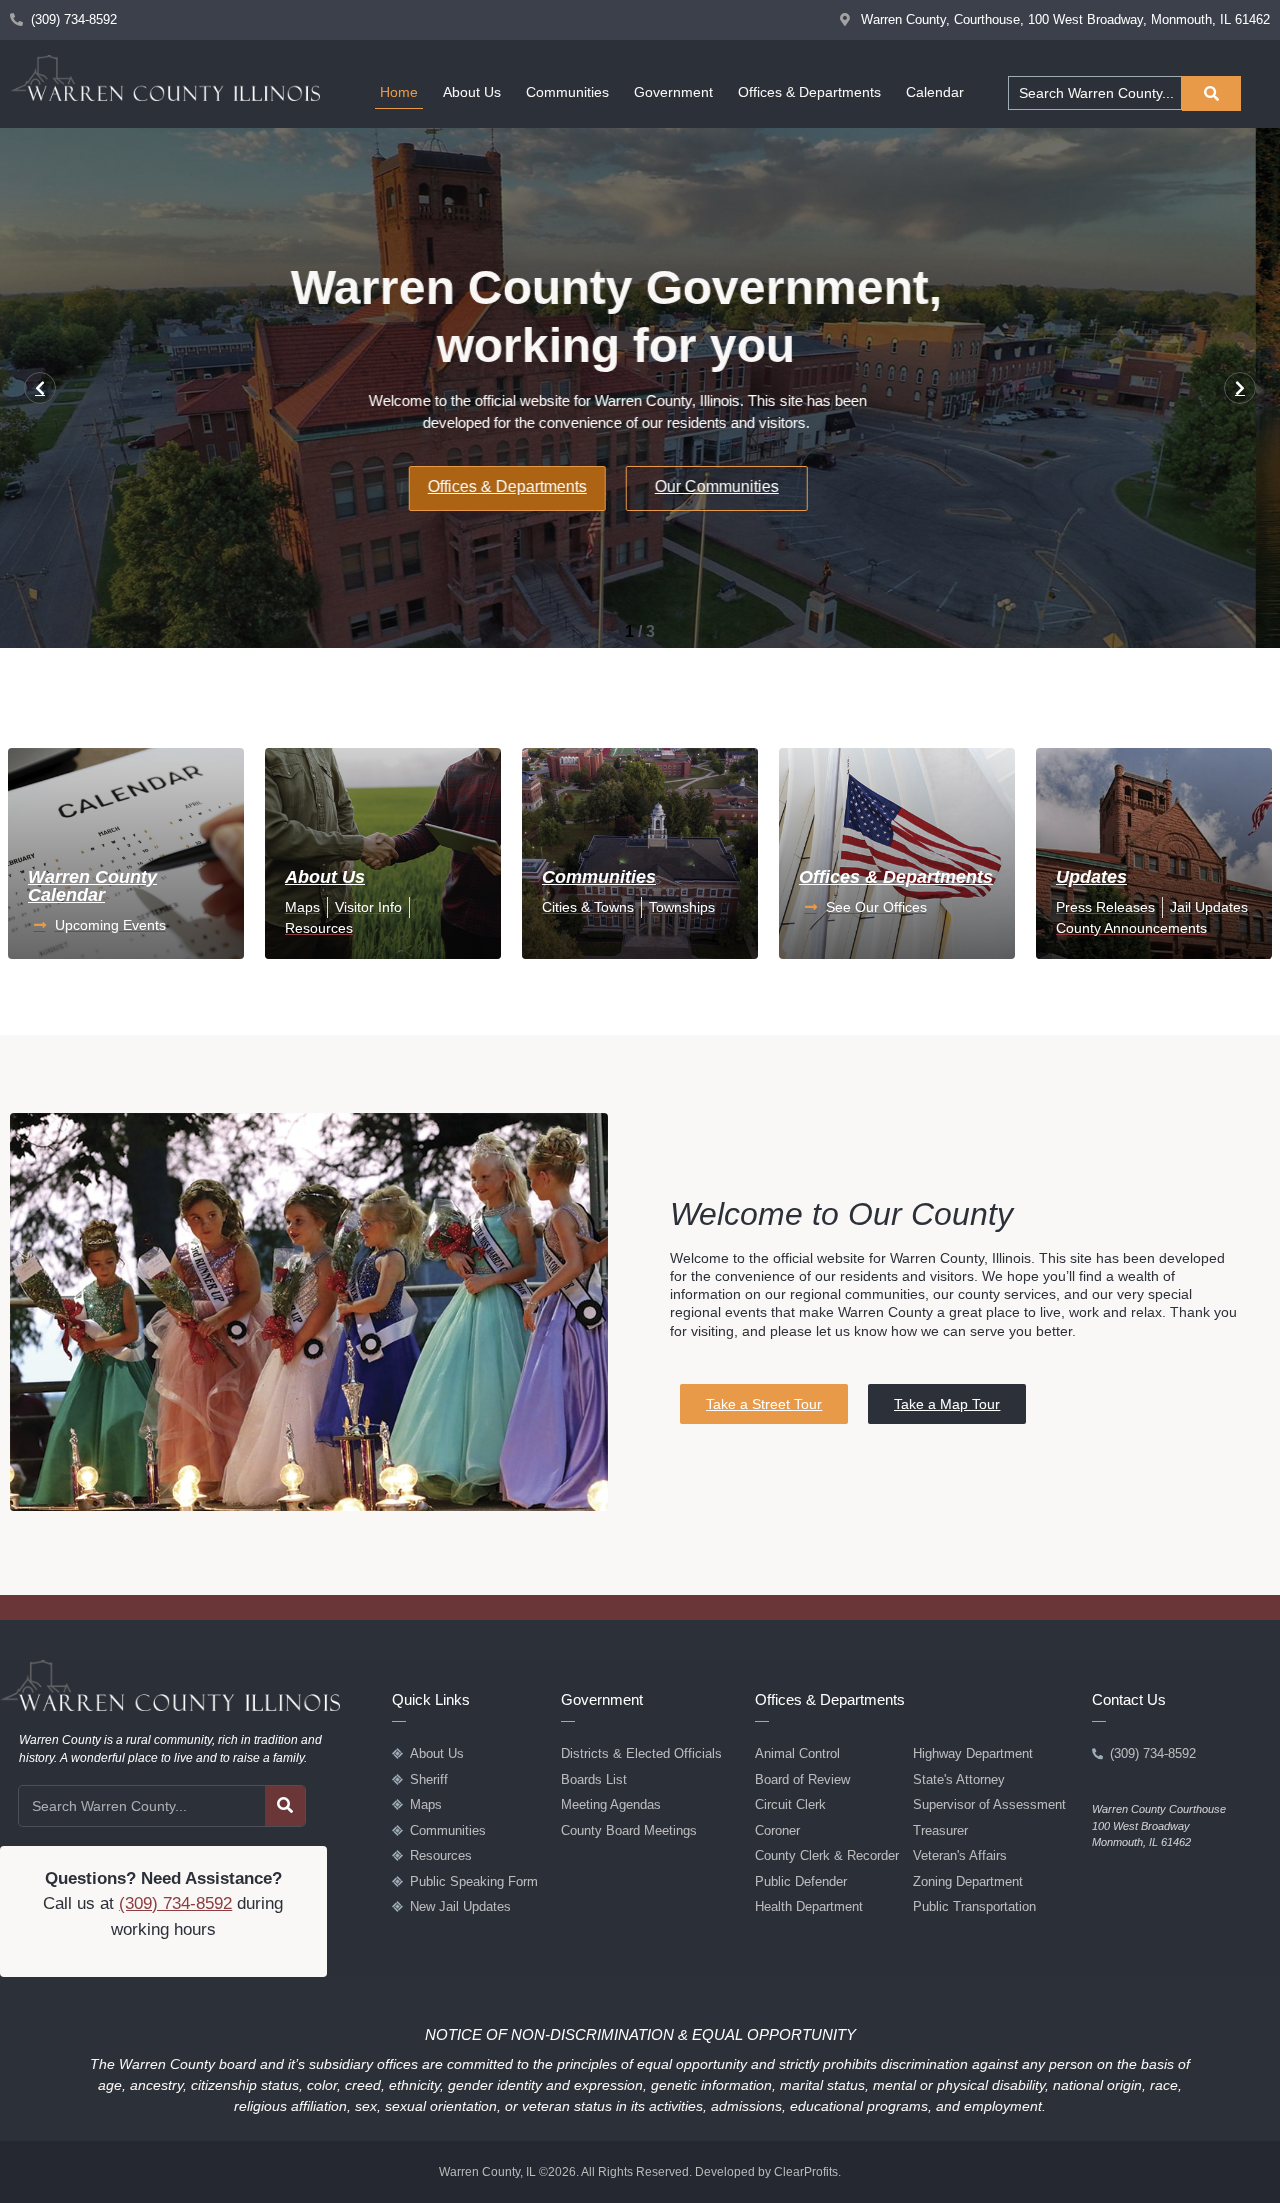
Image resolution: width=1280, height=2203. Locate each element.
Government (673, 92)
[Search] (285, 1806)
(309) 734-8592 (175, 1903)
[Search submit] (1211, 93)
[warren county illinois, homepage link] (165, 78)
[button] (40, 388)
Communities (567, 92)
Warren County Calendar (92, 886)
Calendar (935, 92)
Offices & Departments (809, 92)
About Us (472, 92)
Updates (1091, 877)
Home (399, 92)
